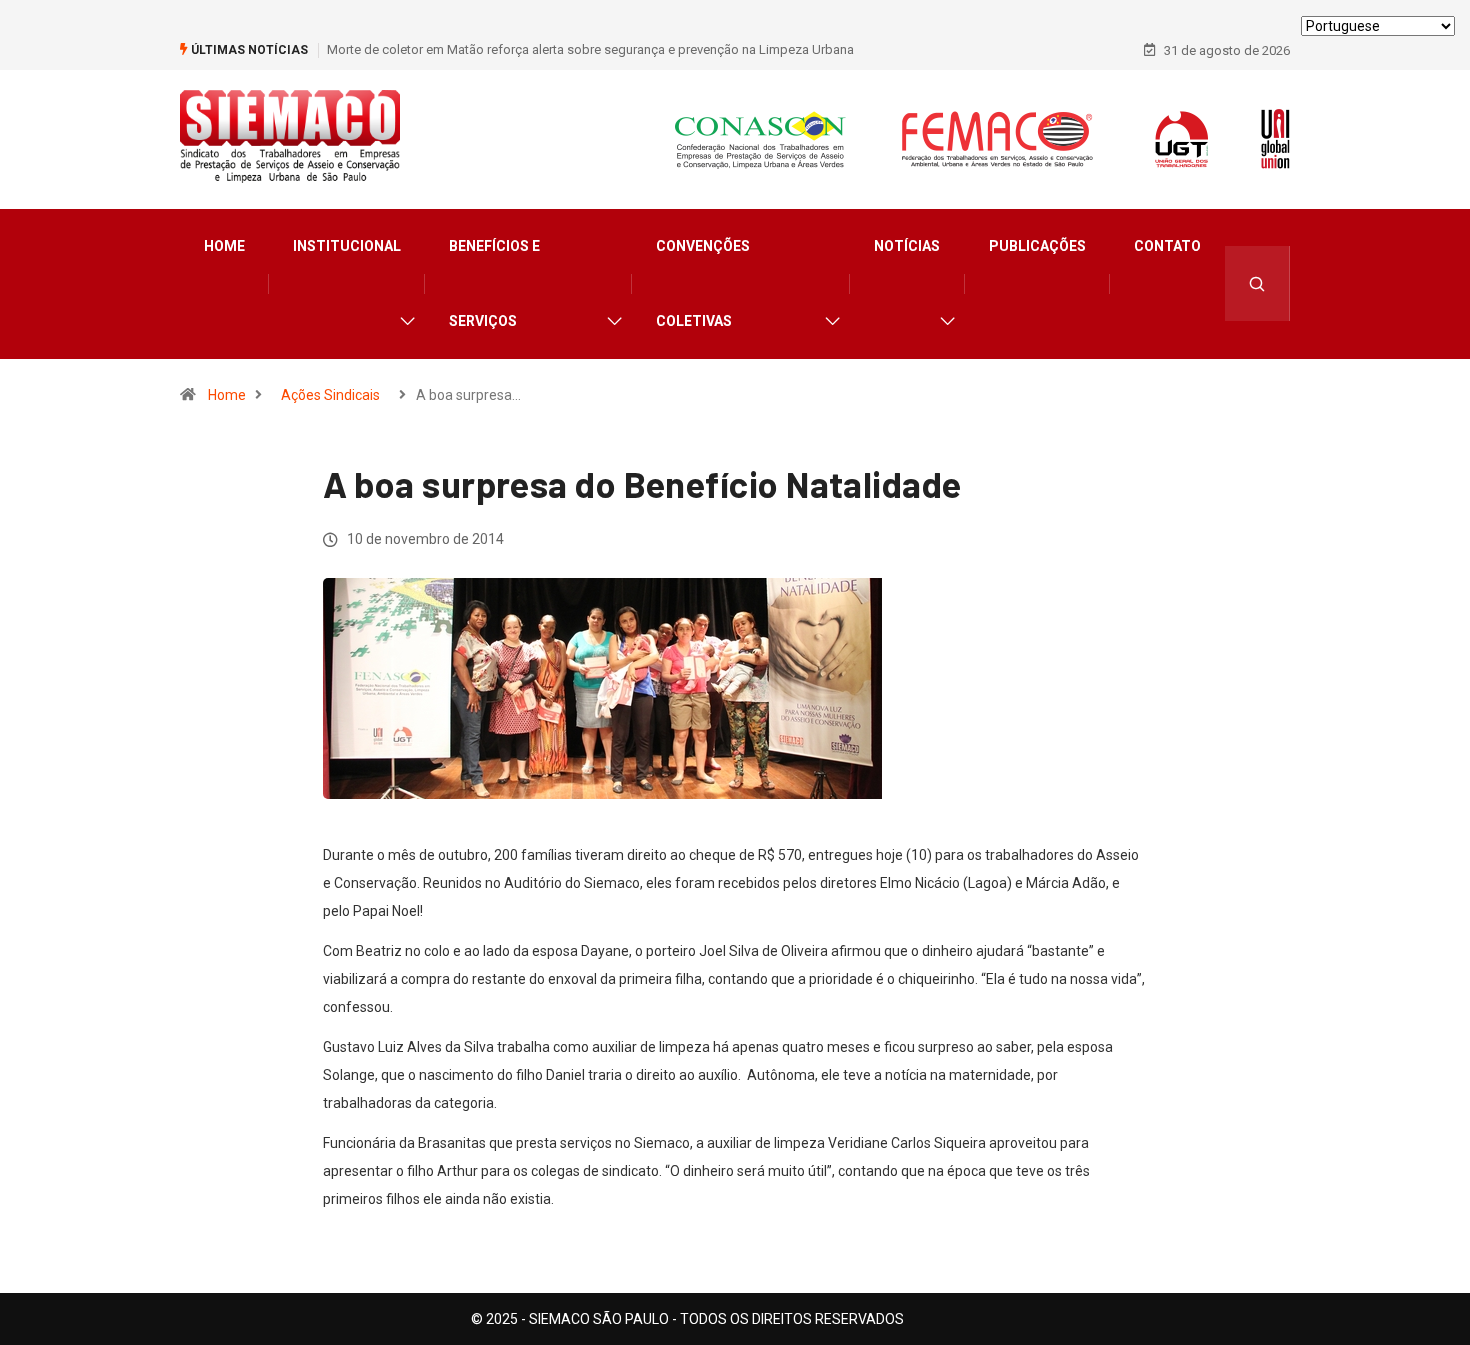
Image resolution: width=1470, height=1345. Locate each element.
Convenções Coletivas (703, 283)
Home (224, 246)
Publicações (1037, 246)
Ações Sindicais (330, 395)
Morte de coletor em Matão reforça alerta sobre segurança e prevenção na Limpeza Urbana (590, 49)
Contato (1167, 246)
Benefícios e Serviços (494, 283)
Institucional (347, 246)
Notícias (907, 246)
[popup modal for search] (1257, 283)
